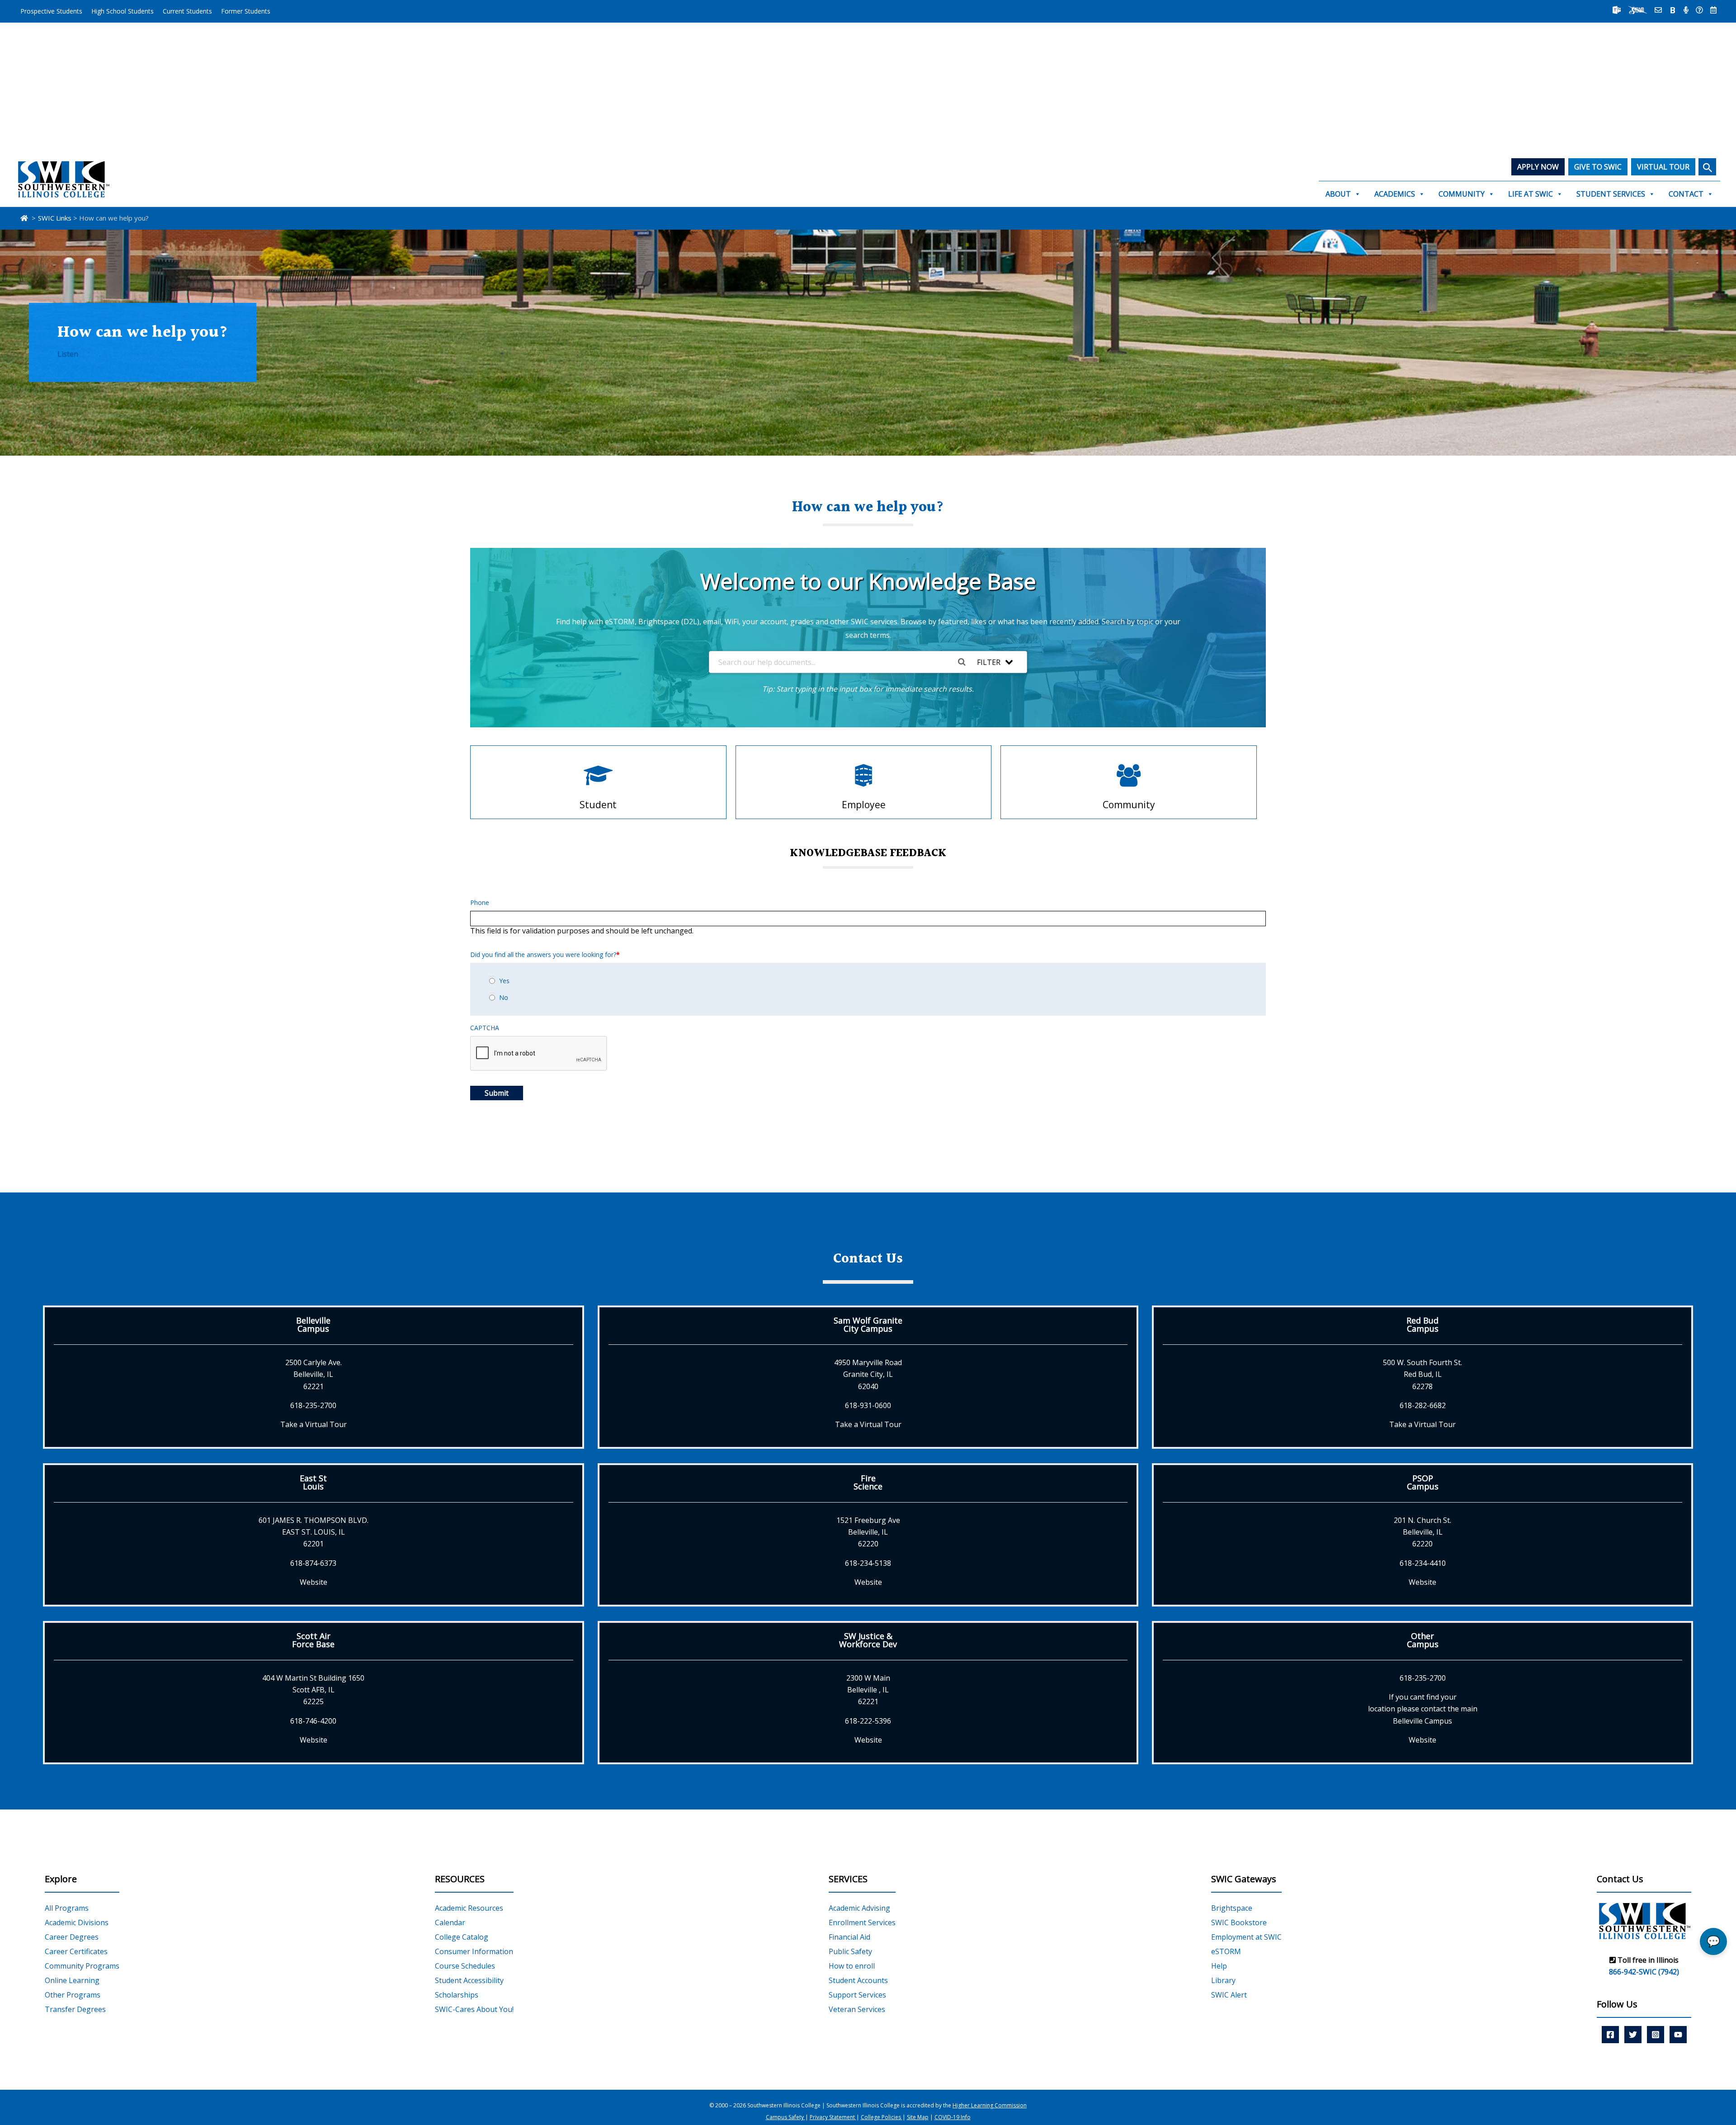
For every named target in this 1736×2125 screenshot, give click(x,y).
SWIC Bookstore (1239, 1922)
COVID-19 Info (953, 2118)
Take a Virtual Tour (314, 1424)
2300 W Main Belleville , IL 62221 (868, 1690)
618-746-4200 (313, 1721)
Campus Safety (785, 2118)
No (504, 997)
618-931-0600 (868, 1405)
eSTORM (1226, 1951)
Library (1223, 1980)
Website (314, 1582)
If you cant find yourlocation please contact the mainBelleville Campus (1423, 1709)
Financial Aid (849, 1937)
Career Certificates (76, 1951)
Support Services (857, 1995)
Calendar (450, 1922)
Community (1462, 194)
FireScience (868, 1482)
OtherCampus (1423, 1640)
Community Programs (82, 1966)
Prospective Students (51, 11)
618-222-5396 (868, 1721)
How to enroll (852, 1966)
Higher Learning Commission (990, 2105)
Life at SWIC (1531, 194)
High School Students (123, 11)
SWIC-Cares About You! (474, 2009)
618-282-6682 (1423, 1405)
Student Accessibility (469, 1980)
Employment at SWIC (1246, 1937)
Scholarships (457, 1995)
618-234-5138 (868, 1563)
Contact (1686, 194)
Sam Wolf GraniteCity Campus (868, 1324)
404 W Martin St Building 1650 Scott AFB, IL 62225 (313, 1690)
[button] (1707, 167)
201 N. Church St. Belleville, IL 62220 (1422, 1532)
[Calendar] (1713, 10)
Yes (504, 981)
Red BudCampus (1422, 1324)
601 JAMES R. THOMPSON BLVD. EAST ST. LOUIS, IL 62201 (314, 1532)
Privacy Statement (833, 2118)
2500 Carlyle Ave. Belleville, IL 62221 (314, 1374)
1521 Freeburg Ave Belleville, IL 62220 (868, 1532)
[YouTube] (1678, 2034)
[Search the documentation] (965, 662)
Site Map (918, 2118)
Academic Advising (859, 1908)
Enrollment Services (862, 1922)
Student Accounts (858, 1980)
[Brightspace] (1673, 10)
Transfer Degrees (75, 2009)
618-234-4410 (1423, 1563)
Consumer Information (474, 1951)
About (1338, 194)
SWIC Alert (1229, 1995)
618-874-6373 (313, 1563)
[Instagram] (1656, 2034)
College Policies (882, 2118)
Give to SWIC (1598, 167)
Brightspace (1232, 1908)
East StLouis (313, 1482)
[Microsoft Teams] (1617, 10)
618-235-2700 (313, 1405)
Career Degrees (72, 1937)
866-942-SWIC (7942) (1644, 1972)
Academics (1395, 194)
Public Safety (850, 1951)
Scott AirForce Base (313, 1640)
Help (1219, 1966)
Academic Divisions (77, 1922)
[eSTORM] (1638, 10)
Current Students (187, 11)
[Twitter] (1633, 2034)
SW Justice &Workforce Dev (868, 1640)
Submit (497, 1093)
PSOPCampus (1423, 1482)
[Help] (1699, 10)
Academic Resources (469, 1908)
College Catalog (462, 1937)
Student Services (1611, 194)
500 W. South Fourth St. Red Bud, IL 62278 (1422, 1374)
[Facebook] (1610, 2034)
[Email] (1658, 10)
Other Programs (73, 1995)
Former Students (246, 11)
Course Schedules (465, 1966)
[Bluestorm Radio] (1686, 10)
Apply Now (1538, 167)
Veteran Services (857, 2009)
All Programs (67, 1908)
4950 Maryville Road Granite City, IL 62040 (868, 1374)
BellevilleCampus (313, 1324)
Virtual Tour (1663, 167)
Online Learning (72, 1980)
